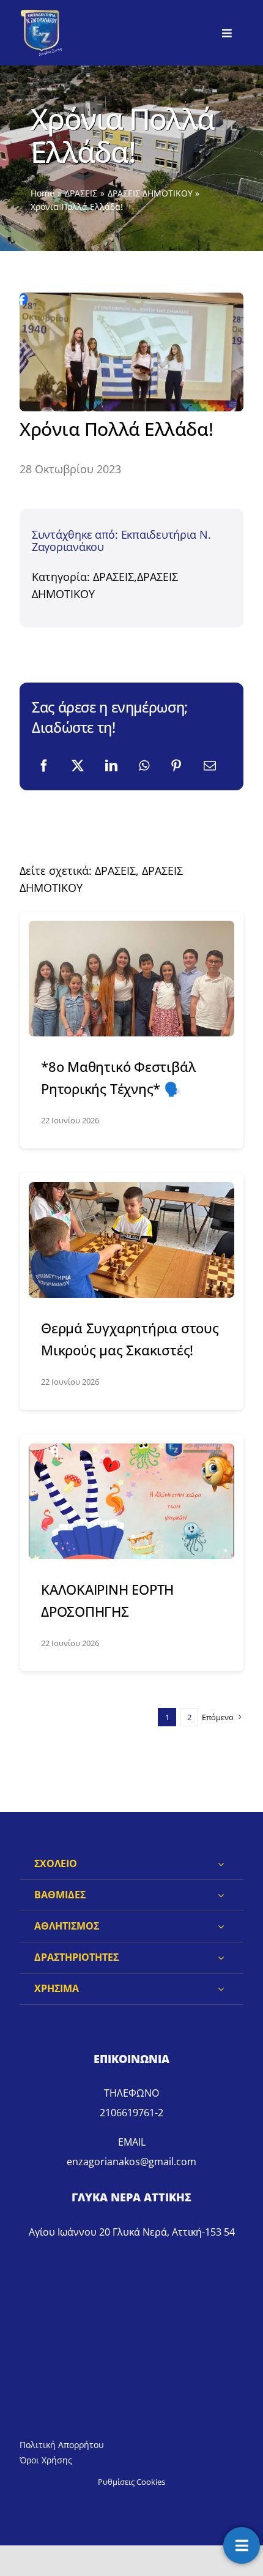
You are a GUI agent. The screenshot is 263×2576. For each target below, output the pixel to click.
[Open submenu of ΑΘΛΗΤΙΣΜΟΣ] (221, 1926)
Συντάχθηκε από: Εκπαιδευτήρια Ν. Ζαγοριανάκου (121, 541)
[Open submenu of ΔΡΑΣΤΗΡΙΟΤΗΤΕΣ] (221, 1958)
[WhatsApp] (144, 766)
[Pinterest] (176, 766)
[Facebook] (44, 766)
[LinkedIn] (111, 766)
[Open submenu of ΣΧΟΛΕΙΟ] (221, 1864)
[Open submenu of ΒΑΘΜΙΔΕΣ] (221, 1895)
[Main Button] (242, 2545)
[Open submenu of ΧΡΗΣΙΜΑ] (221, 1989)
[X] (78, 766)
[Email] (210, 766)
